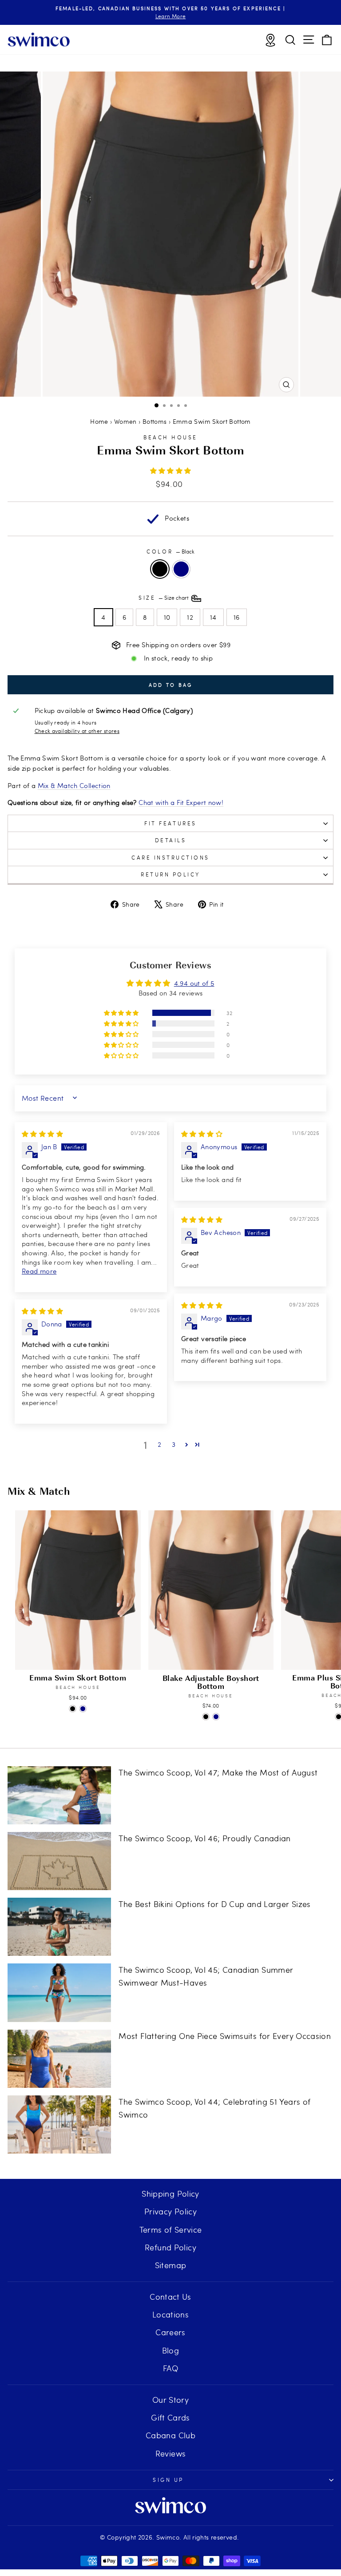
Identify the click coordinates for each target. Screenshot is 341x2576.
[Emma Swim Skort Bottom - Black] (73, 1709)
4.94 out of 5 (194, 983)
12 (190, 617)
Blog (170, 2350)
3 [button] (174, 1444)
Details (171, 840)
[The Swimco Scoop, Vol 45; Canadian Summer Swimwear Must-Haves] (59, 1993)
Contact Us (170, 2296)
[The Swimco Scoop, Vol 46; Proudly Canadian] (59, 1861)
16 (237, 617)
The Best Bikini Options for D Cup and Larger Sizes (214, 1904)
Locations (170, 2314)
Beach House (170, 437)
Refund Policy (170, 2247)
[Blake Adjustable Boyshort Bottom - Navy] (216, 1717)
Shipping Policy (170, 2193)
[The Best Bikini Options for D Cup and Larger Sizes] (59, 1927)
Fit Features (170, 823)
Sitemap (171, 2265)
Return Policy (170, 874)
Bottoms (155, 421)
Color (170, 551)
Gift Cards (170, 2417)
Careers (170, 2332)
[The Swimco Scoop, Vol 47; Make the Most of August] (59, 1795)
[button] (171, 470)
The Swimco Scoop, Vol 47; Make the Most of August (218, 1772)
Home (99, 421)
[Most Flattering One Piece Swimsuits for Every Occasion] (59, 2059)
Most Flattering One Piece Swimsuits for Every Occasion (225, 2036)
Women (125, 421)
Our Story (170, 2399)
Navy (181, 569)
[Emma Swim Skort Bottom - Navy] (83, 1709)
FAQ (170, 2368)
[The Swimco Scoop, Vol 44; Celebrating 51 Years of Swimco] (59, 2124)
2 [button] (159, 1444)
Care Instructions (170, 857)
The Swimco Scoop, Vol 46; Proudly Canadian (204, 1838)
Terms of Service (171, 2229)
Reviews (171, 2453)
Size (164, 597)
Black (160, 569)
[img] (42, 1134)
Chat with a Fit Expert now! (181, 802)
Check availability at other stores (77, 731)
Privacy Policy (170, 2211)
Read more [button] (39, 1271)
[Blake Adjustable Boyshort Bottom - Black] (206, 1717)
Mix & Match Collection (74, 785)
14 (213, 617)
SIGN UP (168, 2480)
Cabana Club (170, 2435)
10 (167, 617)
